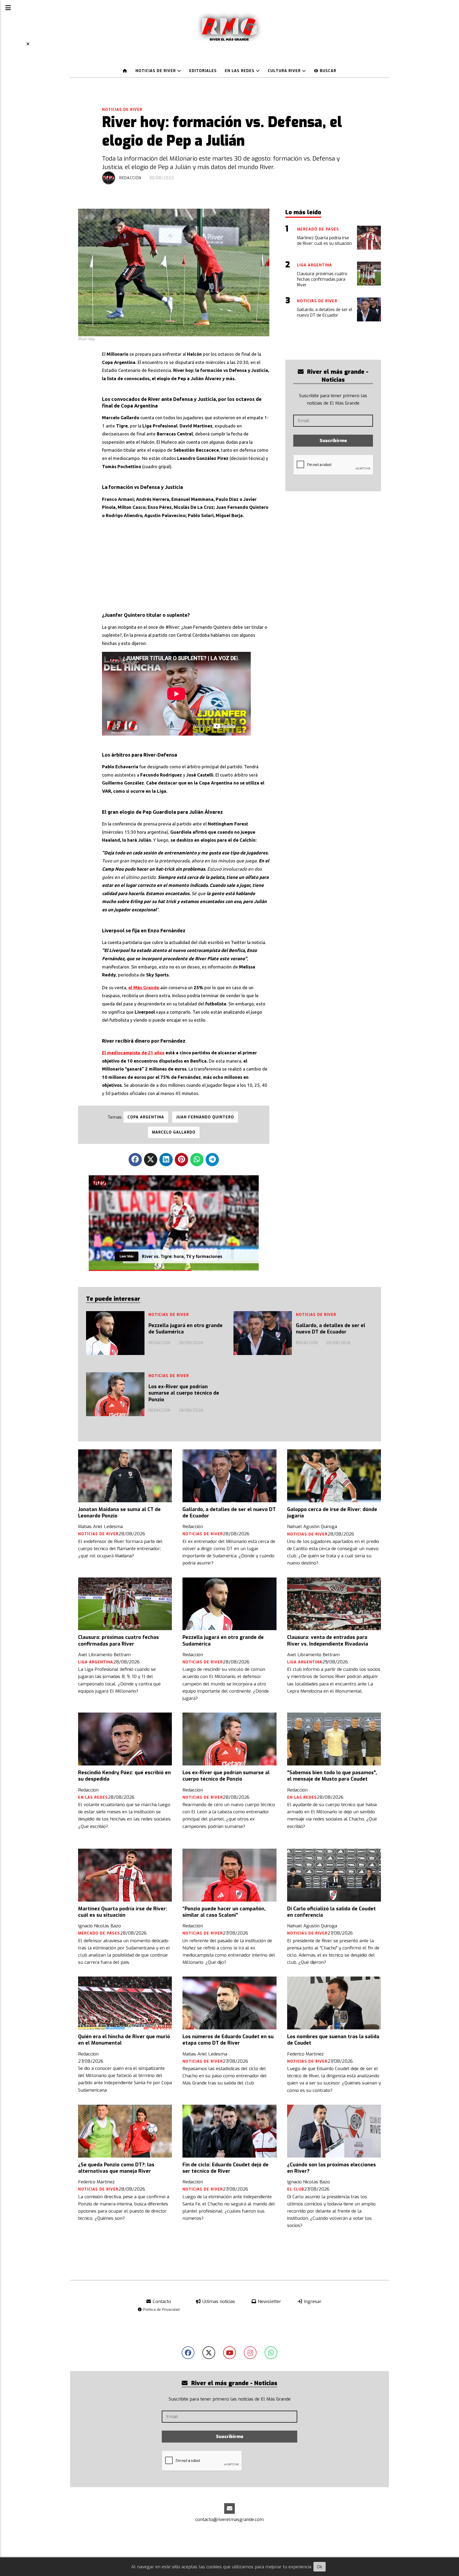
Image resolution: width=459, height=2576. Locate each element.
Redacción (130, 178)
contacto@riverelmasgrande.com (229, 2520)
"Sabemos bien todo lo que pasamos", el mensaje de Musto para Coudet (332, 1776)
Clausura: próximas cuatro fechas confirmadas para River (118, 1641)
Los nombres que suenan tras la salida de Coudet (333, 2040)
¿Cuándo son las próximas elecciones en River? (331, 2168)
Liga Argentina (96, 1662)
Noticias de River (156, 71)
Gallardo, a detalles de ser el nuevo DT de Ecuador (331, 1329)
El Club (296, 2189)
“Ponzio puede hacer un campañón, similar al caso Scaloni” (224, 1912)
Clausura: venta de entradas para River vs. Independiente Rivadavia (328, 1641)
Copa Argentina (146, 1117)
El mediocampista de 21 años (133, 1053)
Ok (320, 2567)
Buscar (327, 71)
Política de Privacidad (161, 2309)
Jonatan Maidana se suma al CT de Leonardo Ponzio (119, 1513)
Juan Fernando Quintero (205, 1117)
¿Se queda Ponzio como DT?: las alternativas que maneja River (116, 2168)
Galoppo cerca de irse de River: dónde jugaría (332, 1513)
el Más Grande (144, 987)
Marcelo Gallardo (174, 1132)
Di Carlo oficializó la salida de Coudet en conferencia (331, 1912)
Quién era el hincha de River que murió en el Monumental (124, 2040)
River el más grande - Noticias (337, 376)
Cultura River (285, 71)
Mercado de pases (99, 1933)
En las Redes (240, 71)
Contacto (161, 2302)
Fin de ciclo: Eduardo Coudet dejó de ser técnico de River (226, 2168)
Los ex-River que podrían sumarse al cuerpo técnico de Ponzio (184, 1393)
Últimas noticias (218, 2302)
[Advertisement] (186, 561)
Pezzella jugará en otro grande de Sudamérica (186, 1329)
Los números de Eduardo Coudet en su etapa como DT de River (228, 2040)
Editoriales (203, 71)
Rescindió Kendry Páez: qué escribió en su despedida (124, 1776)
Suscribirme (333, 441)
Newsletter (269, 2302)
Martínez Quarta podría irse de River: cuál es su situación (123, 1912)
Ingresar (312, 2302)
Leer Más (127, 1255)
